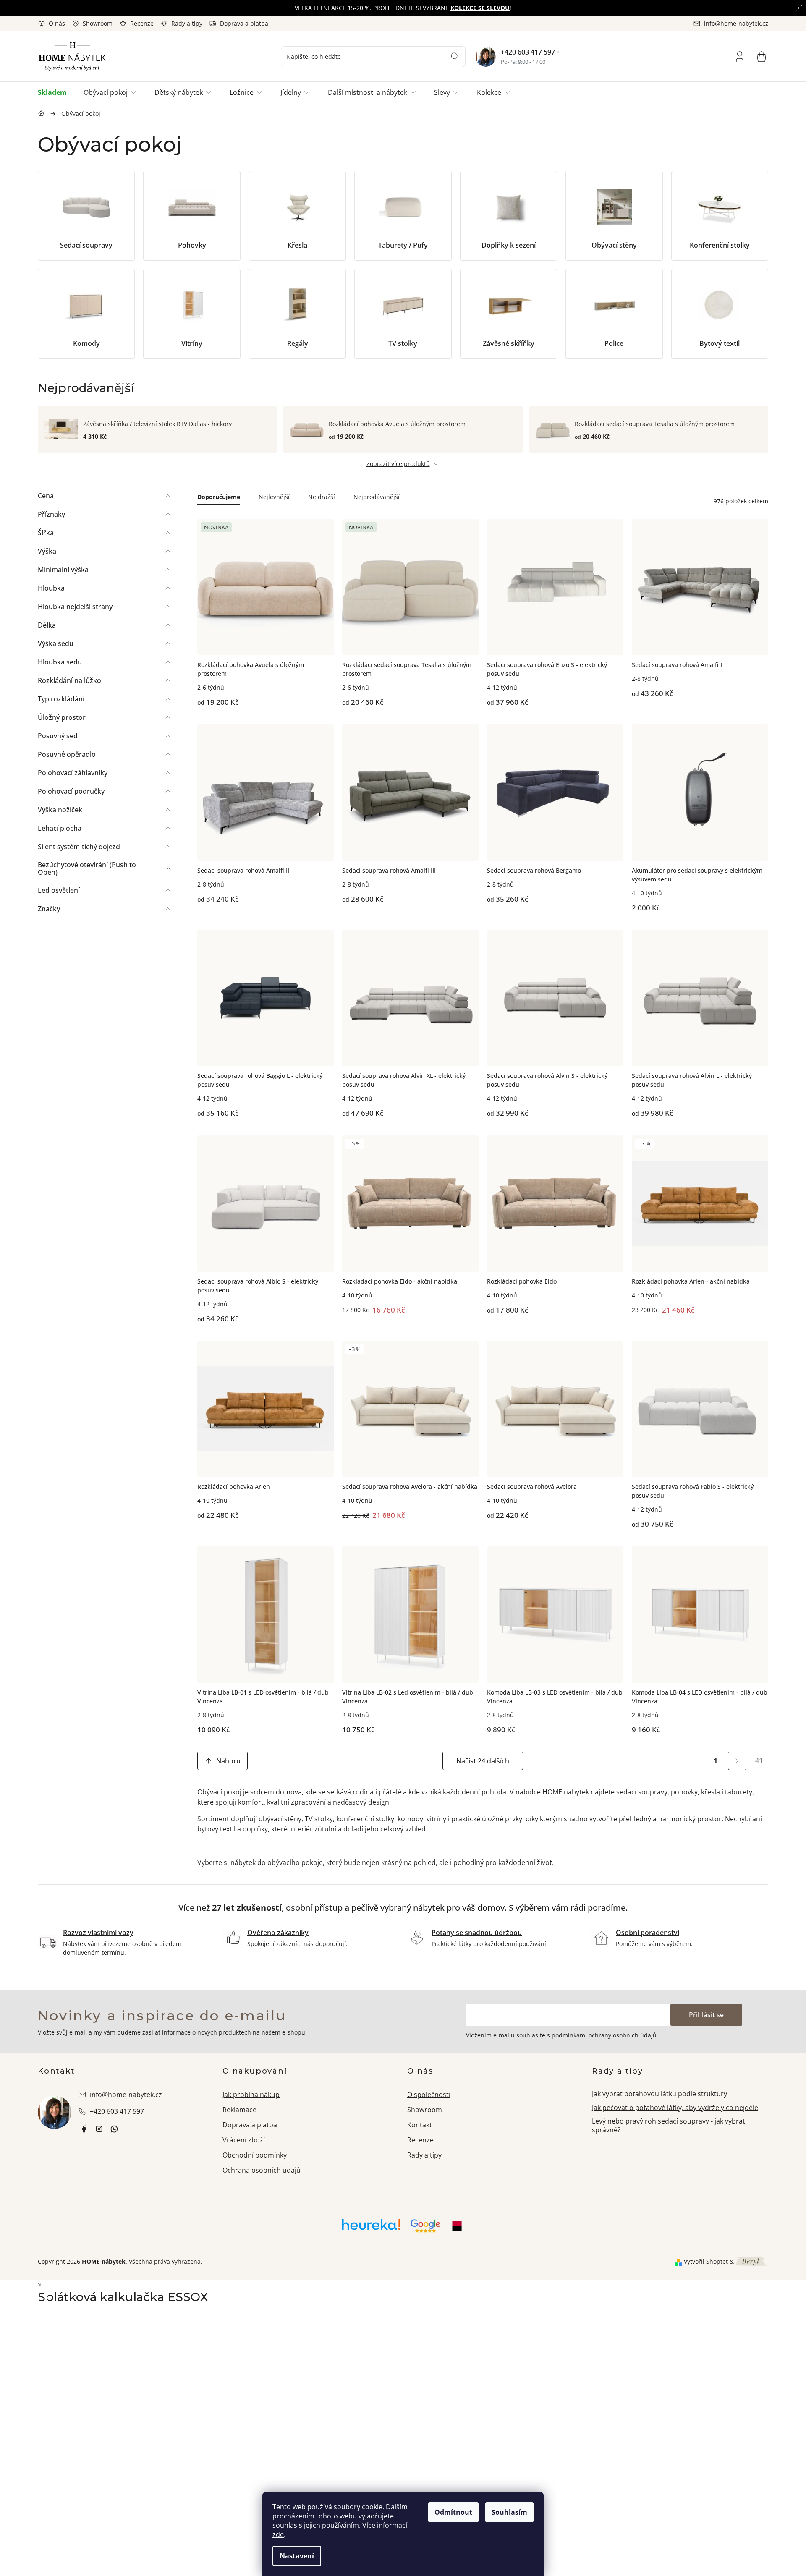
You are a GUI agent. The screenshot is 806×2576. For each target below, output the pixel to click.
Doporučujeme (219, 497)
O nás (57, 23)
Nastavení (297, 2556)
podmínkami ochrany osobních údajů (604, 2035)
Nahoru (228, 1761)
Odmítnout (453, 2512)
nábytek (84, 2129)
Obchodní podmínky (255, 2155)
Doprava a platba (244, 23)
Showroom (98, 23)
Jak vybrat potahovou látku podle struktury (659, 2094)
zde (278, 2534)
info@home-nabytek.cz (126, 2095)
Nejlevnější (274, 497)
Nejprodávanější (377, 497)
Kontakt (420, 2125)
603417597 (114, 2129)
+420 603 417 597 (528, 52)
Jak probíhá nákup (251, 2095)
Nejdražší (322, 497)
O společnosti (429, 2095)
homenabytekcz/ (99, 2129)
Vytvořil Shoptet (706, 2261)
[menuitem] (56, 92)
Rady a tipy (187, 23)
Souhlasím (509, 2512)
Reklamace (239, 2110)
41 (759, 1761)
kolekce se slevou (480, 8)
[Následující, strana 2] (737, 1761)
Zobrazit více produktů (398, 464)
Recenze (142, 23)
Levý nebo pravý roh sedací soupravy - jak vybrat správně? (669, 2125)
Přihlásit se (706, 2015)
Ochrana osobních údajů (262, 2170)
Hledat (455, 57)
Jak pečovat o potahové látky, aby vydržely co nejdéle (675, 2108)
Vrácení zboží (244, 2140)
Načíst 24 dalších (483, 1761)
